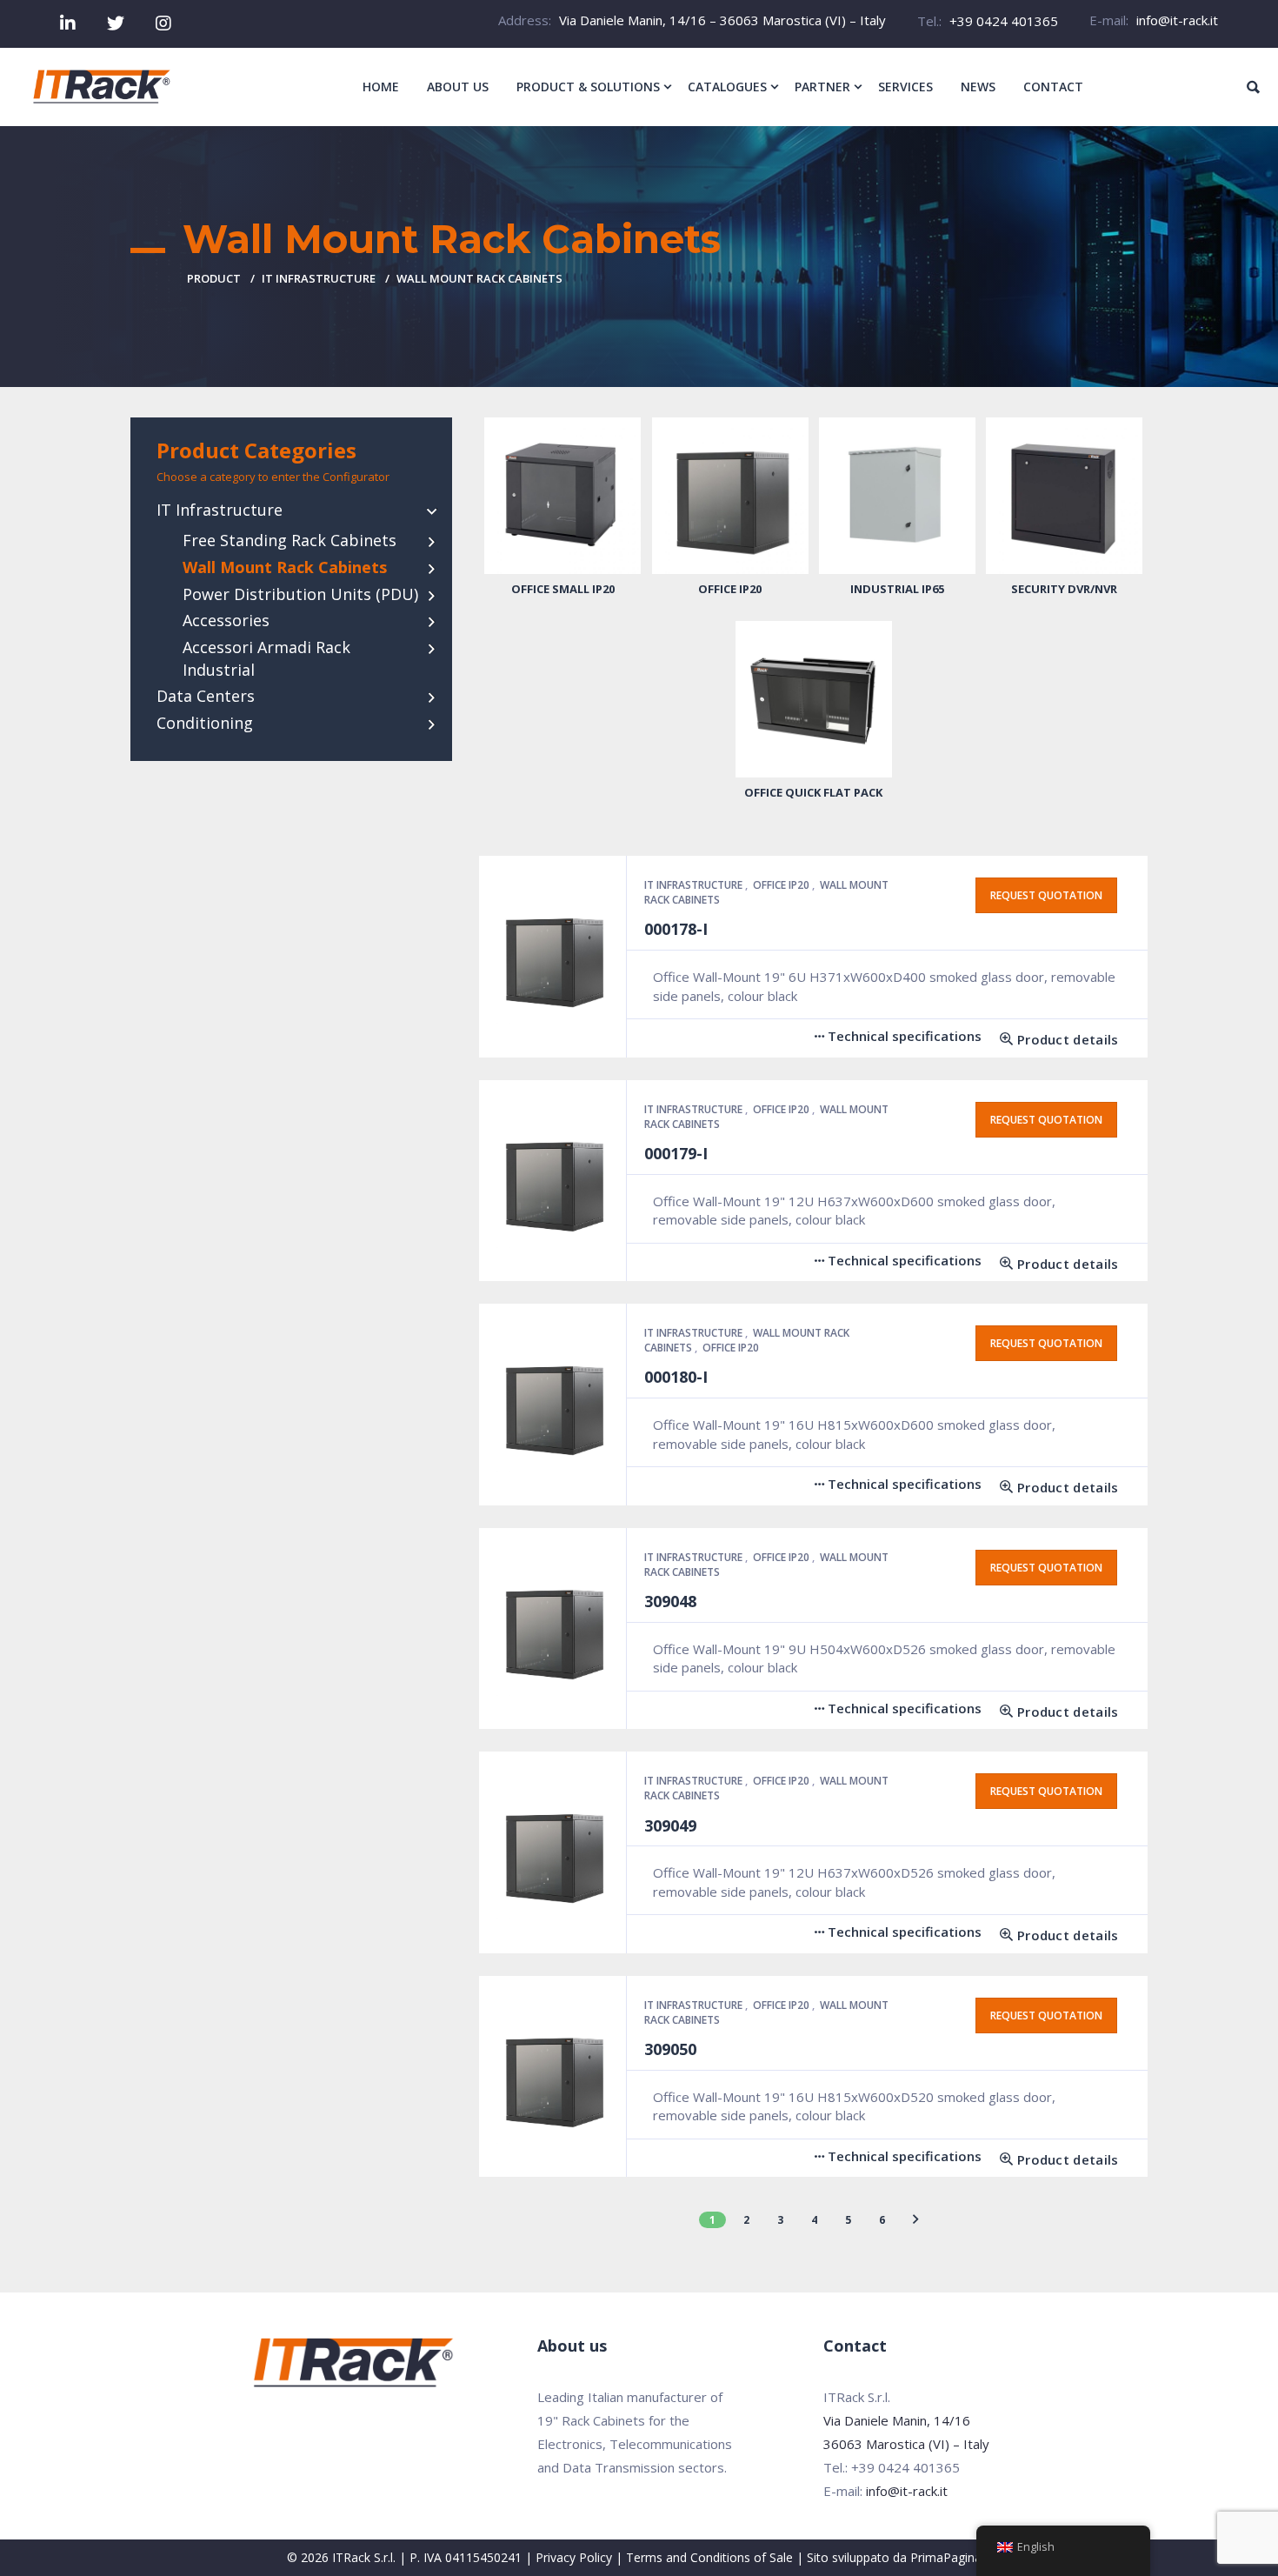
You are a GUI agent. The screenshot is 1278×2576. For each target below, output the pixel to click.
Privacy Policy (574, 2557)
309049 (670, 1825)
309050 (670, 2049)
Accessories (226, 620)
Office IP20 (782, 885)
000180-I (676, 1377)
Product (214, 278)
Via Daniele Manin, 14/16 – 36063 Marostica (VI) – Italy (722, 20)
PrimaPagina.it (951, 2557)
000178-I (676, 929)
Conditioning (205, 723)
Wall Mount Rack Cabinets (285, 567)
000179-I (676, 1153)
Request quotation (1046, 895)
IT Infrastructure (319, 278)
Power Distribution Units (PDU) (300, 594)
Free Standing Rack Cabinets (290, 540)
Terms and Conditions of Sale (709, 2557)
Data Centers (206, 696)
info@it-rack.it (1177, 20)
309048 (670, 1601)
